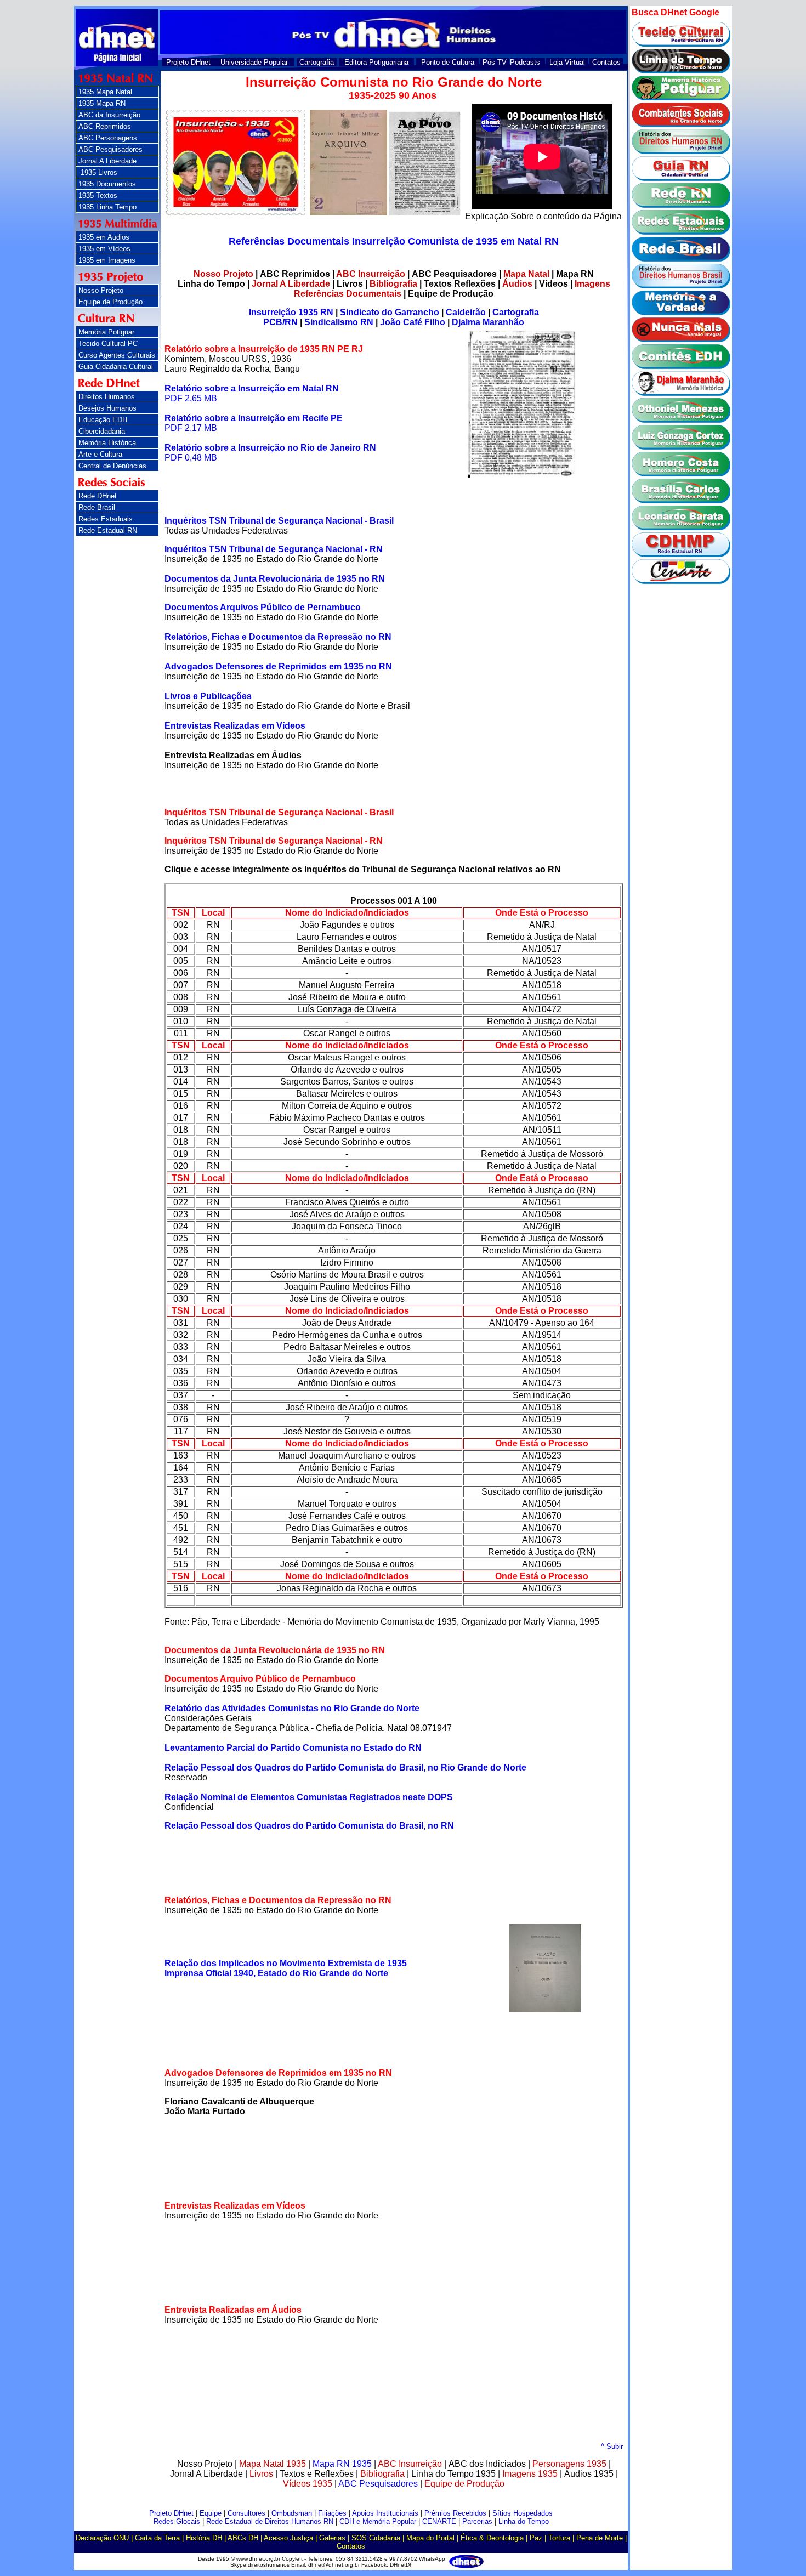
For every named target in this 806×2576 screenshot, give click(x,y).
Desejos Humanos (107, 408)
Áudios (517, 284)
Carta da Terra (157, 2538)
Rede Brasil (97, 507)
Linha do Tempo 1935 (453, 2474)
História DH (204, 2538)
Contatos (606, 62)
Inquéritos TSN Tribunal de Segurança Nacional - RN (274, 549)
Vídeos (554, 284)
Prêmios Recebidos (455, 2513)
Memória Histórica (107, 443)
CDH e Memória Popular (378, 2521)
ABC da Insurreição (109, 115)
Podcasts (525, 62)
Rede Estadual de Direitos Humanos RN (270, 2521)
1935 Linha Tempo (107, 207)
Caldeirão (466, 312)
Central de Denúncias (112, 466)
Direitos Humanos (107, 397)
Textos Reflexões (460, 284)
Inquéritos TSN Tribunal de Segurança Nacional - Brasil (279, 521)
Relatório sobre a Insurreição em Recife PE (254, 418)
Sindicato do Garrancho (390, 312)
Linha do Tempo (211, 284)
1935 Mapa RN (102, 103)
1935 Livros (98, 172)
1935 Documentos (107, 184)
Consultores (246, 2513)
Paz (536, 2538)
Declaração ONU (102, 2538)
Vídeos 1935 (309, 2484)
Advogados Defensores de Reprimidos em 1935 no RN (278, 666)
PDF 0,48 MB (191, 458)
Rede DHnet (98, 496)
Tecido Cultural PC (108, 344)
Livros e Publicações (208, 696)
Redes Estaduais (106, 519)
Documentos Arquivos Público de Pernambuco (263, 607)
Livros (350, 284)
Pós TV (495, 62)
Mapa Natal (526, 274)
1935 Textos (98, 195)
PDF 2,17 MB (191, 428)
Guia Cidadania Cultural (116, 367)
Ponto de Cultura (448, 62)
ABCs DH (243, 2538)
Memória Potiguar (106, 332)
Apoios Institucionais (385, 2513)
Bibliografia (393, 284)
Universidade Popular (254, 62)
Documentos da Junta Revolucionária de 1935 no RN (275, 579)
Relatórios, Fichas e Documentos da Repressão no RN (278, 637)
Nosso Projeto (101, 290)
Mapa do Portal (430, 2538)
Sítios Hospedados (523, 2513)
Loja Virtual (567, 62)
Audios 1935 (590, 2474)
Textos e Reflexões (317, 2474)
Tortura (559, 2538)
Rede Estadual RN (108, 530)
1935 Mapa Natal (105, 92)
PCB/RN (280, 322)
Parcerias (477, 2521)
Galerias (332, 2538)
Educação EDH (103, 420)
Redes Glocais (177, 2521)
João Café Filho (413, 322)
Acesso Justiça (288, 2538)
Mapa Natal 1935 (273, 2464)
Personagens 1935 (569, 2464)
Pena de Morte (600, 2538)
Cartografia (317, 62)
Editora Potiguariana (376, 62)
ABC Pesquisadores (110, 149)
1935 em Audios (104, 237)
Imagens (592, 284)
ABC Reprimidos (105, 126)
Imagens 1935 (531, 2474)
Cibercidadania (102, 431)
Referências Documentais (348, 294)
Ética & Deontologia (492, 2538)
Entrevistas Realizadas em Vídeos (235, 726)
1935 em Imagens (107, 260)
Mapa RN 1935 (342, 2464)
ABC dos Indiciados (487, 2464)
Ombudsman (292, 2513)
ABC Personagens (108, 138)
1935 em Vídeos (104, 249)
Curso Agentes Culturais (117, 355)
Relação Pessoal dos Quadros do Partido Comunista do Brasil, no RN (309, 1826)
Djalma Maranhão (488, 322)
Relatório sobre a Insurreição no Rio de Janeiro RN (270, 448)
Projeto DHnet (188, 62)
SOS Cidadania (376, 2538)
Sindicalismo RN (339, 322)
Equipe (211, 2513)
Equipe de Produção (110, 302)
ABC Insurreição (371, 274)
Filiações (332, 2513)
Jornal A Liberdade (107, 161)
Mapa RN (575, 274)
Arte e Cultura (100, 454)
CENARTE (439, 2521)
